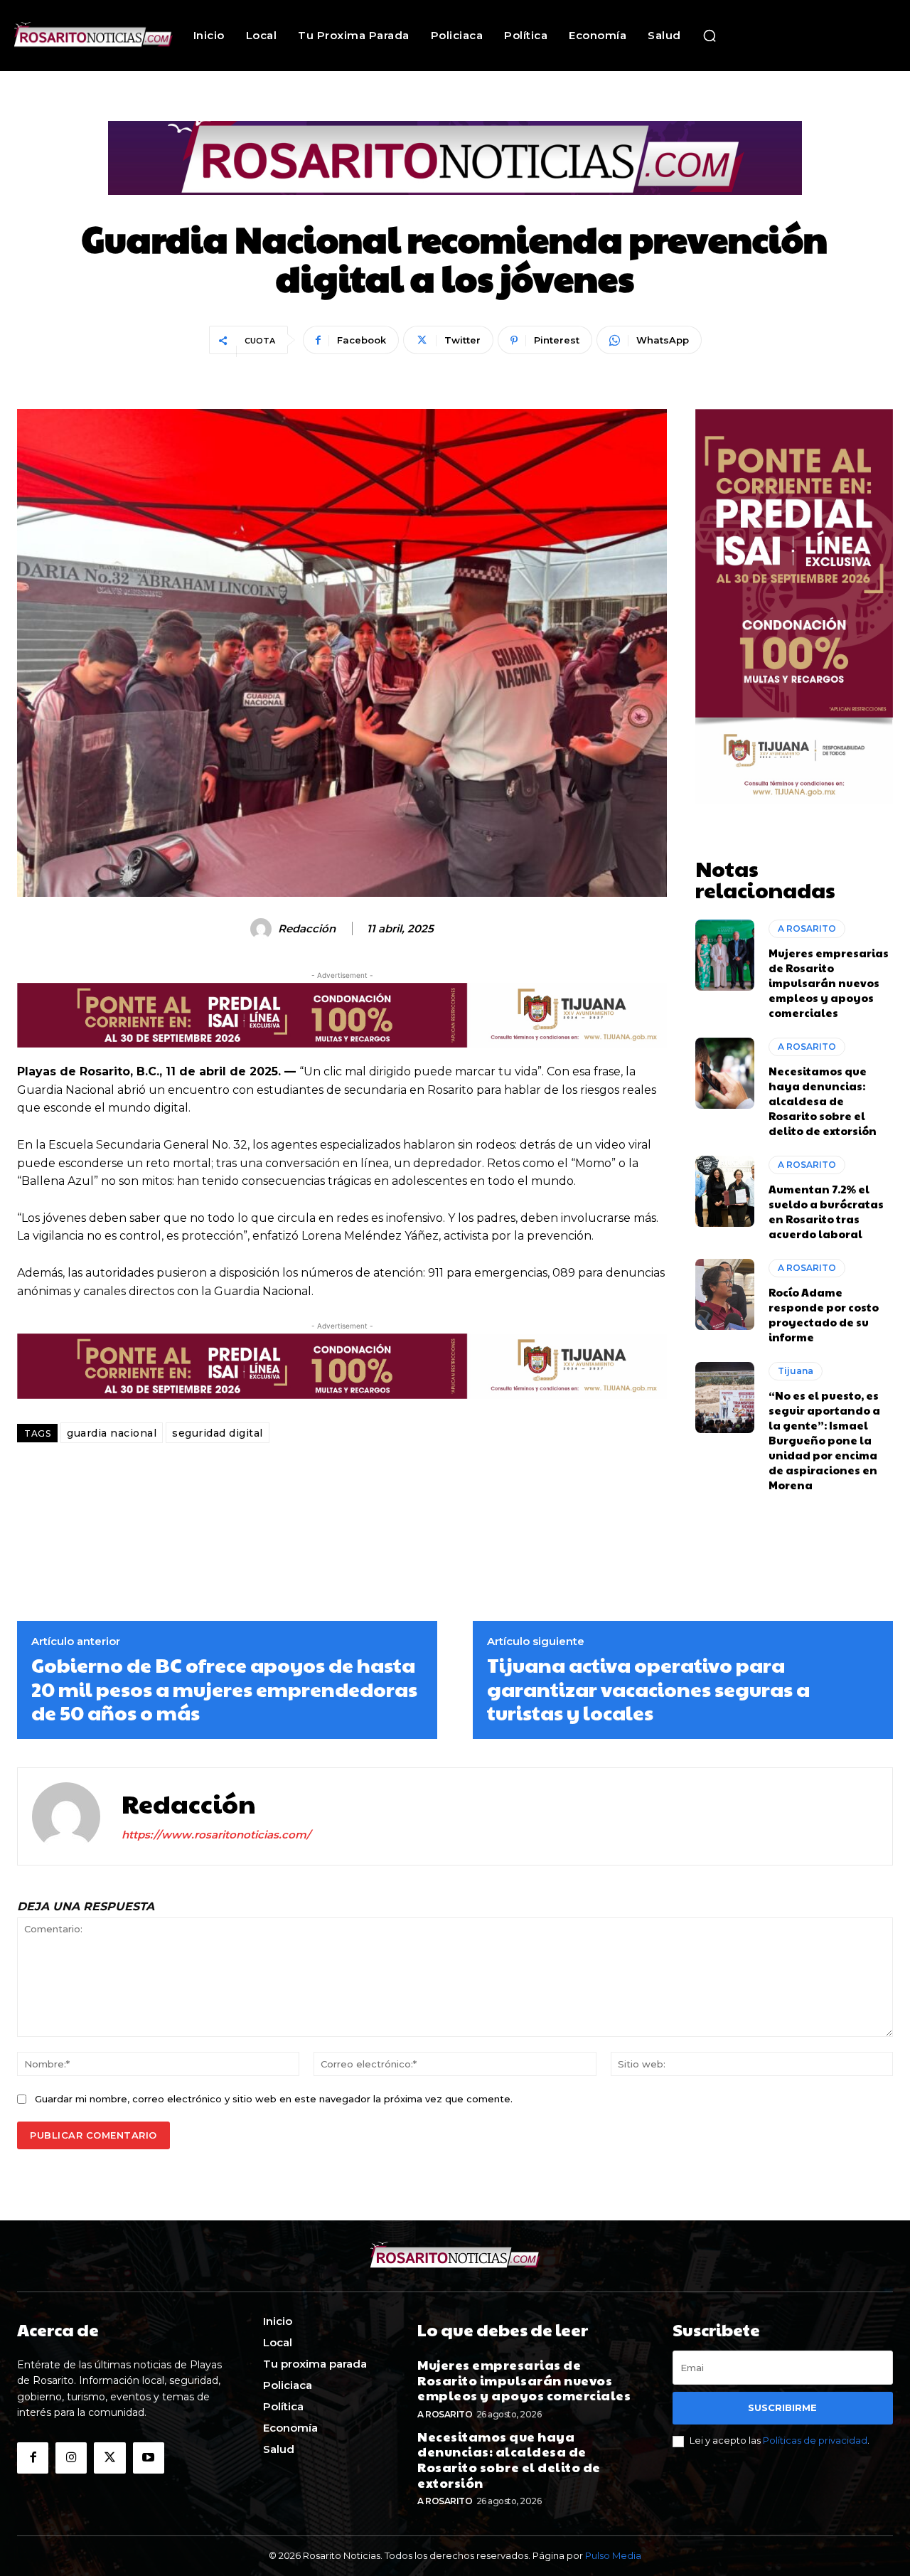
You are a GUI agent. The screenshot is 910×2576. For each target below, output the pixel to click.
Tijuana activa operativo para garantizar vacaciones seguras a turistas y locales (648, 1689)
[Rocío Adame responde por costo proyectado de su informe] (725, 1294)
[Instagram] (71, 2458)
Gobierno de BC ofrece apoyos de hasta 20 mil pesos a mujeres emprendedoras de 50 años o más (224, 1689)
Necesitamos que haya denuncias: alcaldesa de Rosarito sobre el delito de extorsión (823, 1101)
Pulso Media (613, 2555)
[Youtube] (149, 2458)
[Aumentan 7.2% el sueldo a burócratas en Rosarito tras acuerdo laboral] (725, 1191)
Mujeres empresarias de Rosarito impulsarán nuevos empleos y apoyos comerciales (829, 983)
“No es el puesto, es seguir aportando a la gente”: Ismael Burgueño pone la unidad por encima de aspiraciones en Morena (824, 1440)
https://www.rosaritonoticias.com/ (216, 1835)
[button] (710, 36)
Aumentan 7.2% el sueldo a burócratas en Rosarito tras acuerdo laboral (826, 1211)
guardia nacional (112, 1433)
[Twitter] (109, 2458)
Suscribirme (782, 2407)
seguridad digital (218, 1433)
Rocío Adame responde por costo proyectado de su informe (824, 1314)
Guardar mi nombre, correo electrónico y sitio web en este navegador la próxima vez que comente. (274, 2099)
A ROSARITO (807, 928)
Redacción (307, 929)
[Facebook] (33, 2458)
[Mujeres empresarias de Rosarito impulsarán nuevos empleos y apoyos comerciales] (725, 955)
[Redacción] (263, 929)
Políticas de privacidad (815, 2440)
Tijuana (796, 1371)
